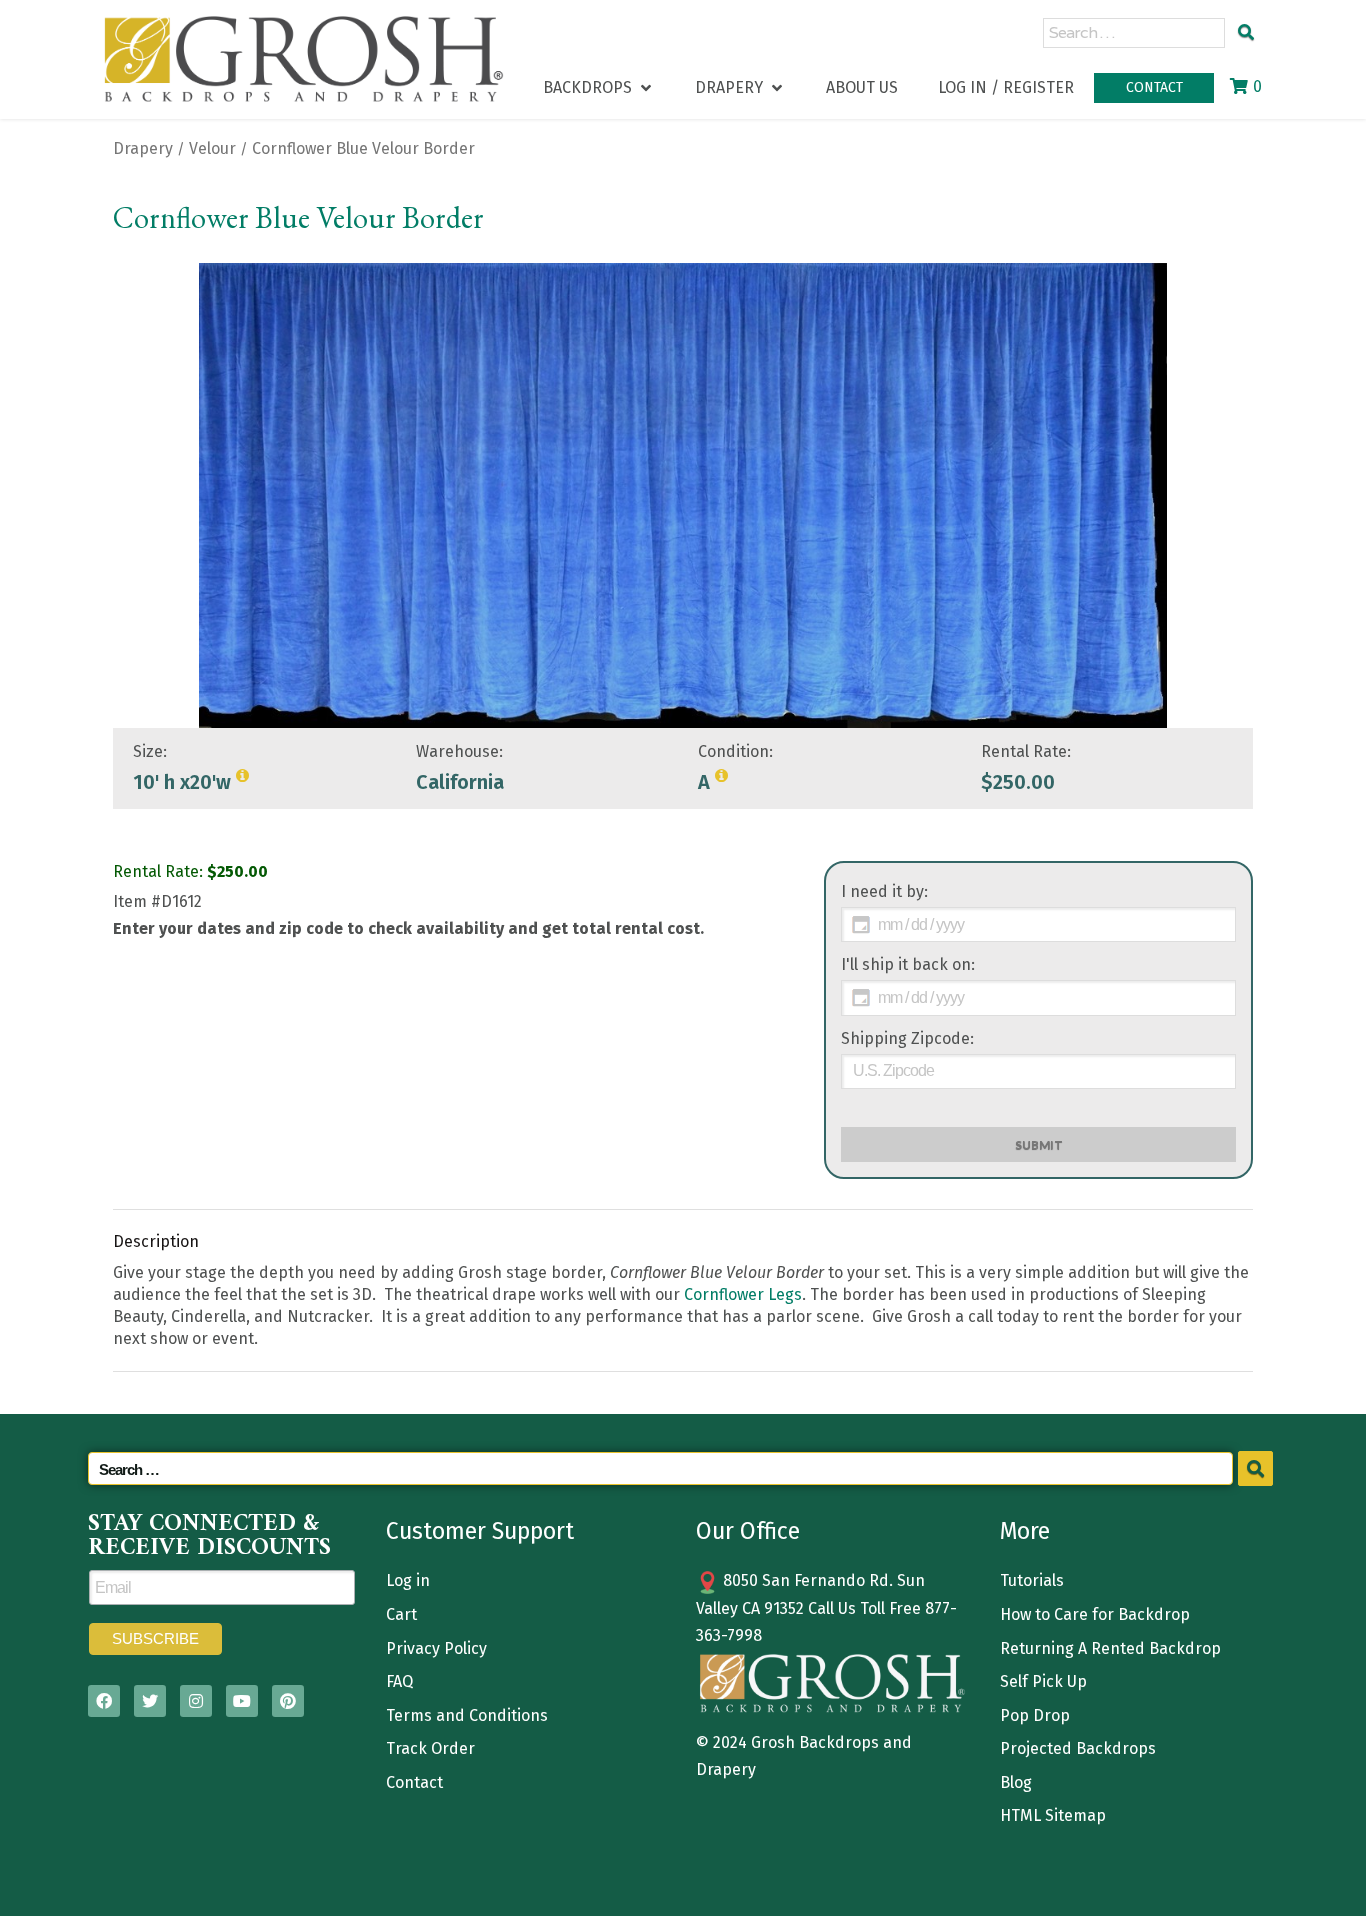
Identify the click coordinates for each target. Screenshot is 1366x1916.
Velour (212, 148)
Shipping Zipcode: (907, 1038)
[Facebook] (104, 1701)
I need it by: (884, 891)
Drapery (143, 148)
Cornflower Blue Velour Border (363, 148)
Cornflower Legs (743, 1294)
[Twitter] (150, 1701)
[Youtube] (242, 1701)
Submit (1039, 1144)
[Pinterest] (288, 1701)
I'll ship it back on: (908, 964)
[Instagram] (196, 1701)
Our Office (748, 1531)
